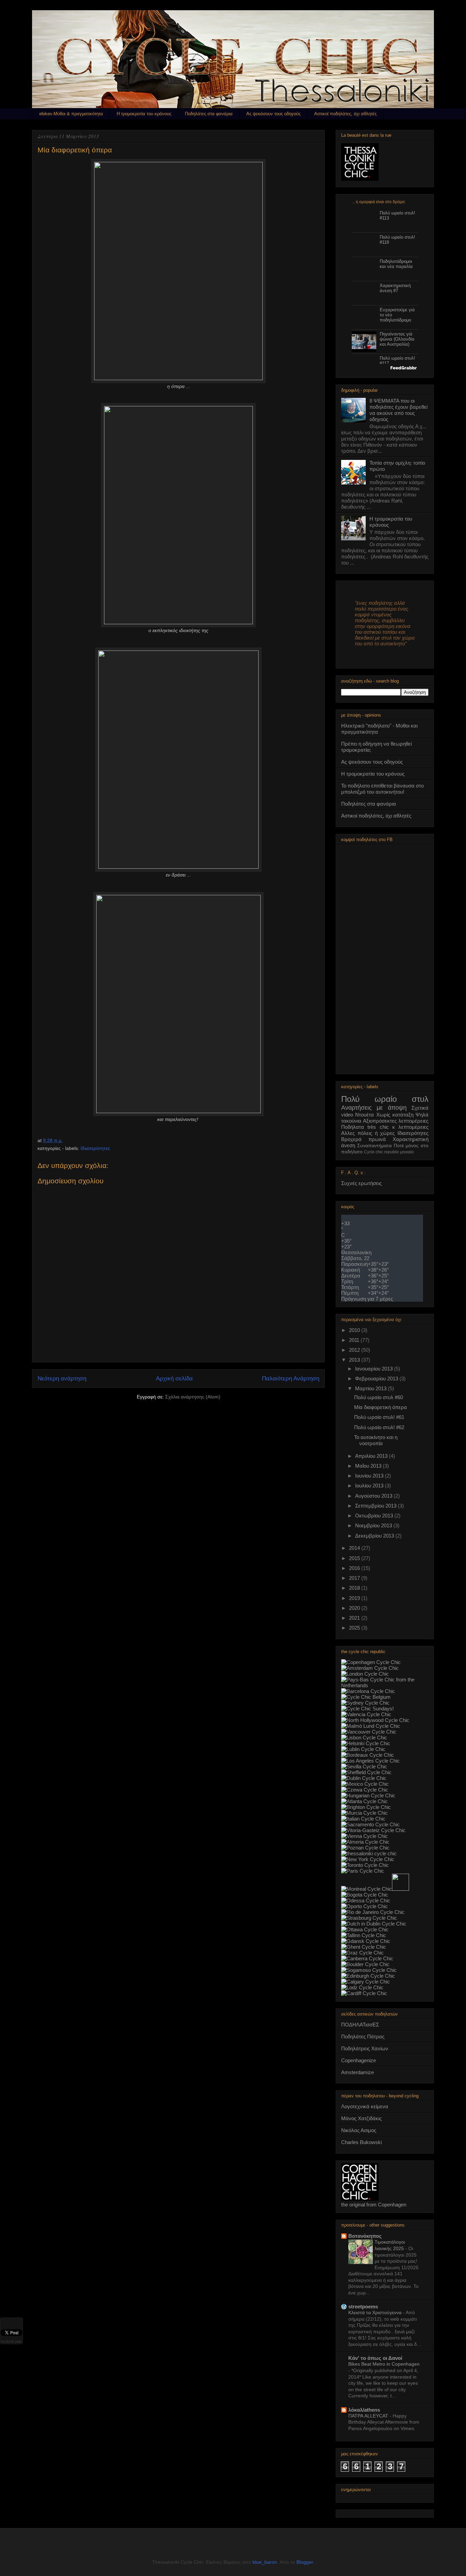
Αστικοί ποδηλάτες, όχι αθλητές (345, 114)
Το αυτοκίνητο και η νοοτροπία (376, 1440)
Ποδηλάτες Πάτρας (363, 2036)
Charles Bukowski (361, 2142)
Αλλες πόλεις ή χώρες (368, 1133)
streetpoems (363, 2307)
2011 (355, 1340)
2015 (355, 1558)
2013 (355, 1360)
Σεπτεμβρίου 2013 (376, 1506)
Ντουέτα (365, 1115)
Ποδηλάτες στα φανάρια (209, 114)
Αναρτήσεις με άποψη (374, 1108)
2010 (355, 1330)
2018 (355, 1588)
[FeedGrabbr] (385, 368)
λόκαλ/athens (364, 2410)
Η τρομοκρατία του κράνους (144, 114)
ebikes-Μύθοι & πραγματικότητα (71, 114)
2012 (355, 1350)
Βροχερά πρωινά (363, 1139)
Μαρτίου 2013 (372, 1388)
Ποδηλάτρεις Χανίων (365, 2048)
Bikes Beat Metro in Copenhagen (384, 2364)
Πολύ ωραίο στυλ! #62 (379, 1427)
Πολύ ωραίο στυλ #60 (378, 1397)
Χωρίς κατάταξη (395, 1115)
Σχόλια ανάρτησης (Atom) (193, 1397)
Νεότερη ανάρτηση (62, 1379)
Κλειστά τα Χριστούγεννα (376, 2312)
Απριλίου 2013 (372, 1456)
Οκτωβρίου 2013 (375, 1516)
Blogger (305, 2562)
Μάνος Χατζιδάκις (361, 2118)
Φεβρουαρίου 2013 (377, 1379)
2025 (355, 1628)
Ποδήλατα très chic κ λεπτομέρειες (385, 1127)
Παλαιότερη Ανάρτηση (291, 1379)
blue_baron (265, 2562)
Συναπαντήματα (374, 1146)
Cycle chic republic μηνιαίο (389, 1152)
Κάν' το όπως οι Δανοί (375, 2358)
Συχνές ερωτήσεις (361, 1183)
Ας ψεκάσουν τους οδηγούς (273, 114)
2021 (355, 1618)
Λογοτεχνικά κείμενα (365, 2106)
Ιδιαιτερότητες (95, 1148)
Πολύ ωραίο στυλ (385, 1099)
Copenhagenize (359, 2060)
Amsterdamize (358, 2072)
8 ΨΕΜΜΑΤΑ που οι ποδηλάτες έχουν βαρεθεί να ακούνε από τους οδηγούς (398, 410)
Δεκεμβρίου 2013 (375, 1536)
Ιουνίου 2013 (370, 1476)
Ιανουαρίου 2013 (375, 1369)
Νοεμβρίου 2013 (374, 1525)
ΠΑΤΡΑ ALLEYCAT (369, 2416)
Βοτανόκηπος (365, 2236)
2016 (355, 1568)
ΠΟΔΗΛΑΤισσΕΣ (360, 2025)
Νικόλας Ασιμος (359, 2130)
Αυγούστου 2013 (374, 1496)
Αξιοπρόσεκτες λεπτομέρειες (396, 1121)
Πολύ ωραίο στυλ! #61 (379, 1417)
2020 (355, 1608)
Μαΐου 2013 (369, 1466)
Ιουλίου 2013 (370, 1486)
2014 (355, 1548)
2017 (355, 1578)
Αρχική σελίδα (174, 1379)
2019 (355, 1598)
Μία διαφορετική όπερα (381, 1407)
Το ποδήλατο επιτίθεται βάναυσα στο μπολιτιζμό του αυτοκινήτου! (382, 789)
